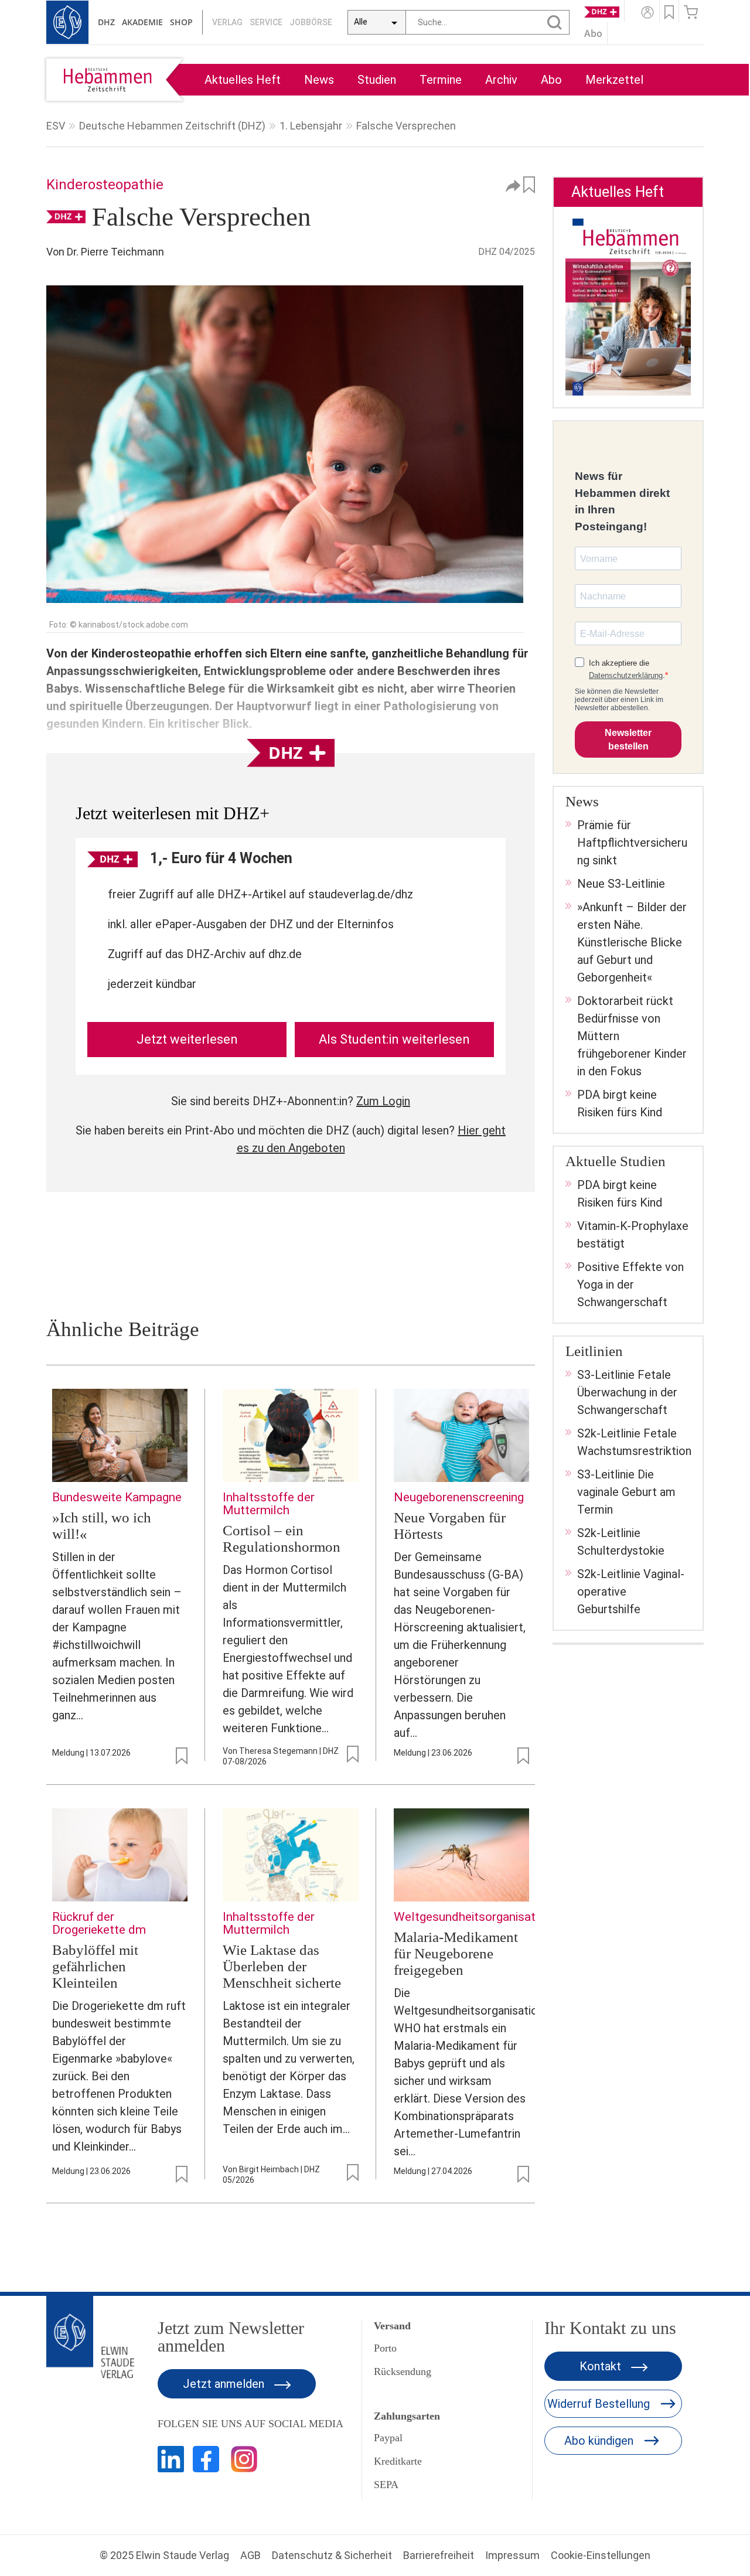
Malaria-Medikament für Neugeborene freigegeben (456, 1953)
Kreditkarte (398, 2461)
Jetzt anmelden (225, 2384)
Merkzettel (614, 80)
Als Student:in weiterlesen (394, 1039)
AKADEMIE (142, 22)
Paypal (388, 2438)
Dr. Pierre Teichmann (115, 252)
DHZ (106, 22)
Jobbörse (311, 22)
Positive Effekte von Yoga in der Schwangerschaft (630, 1284)
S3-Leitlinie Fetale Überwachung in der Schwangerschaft (627, 1392)
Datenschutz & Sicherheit (332, 2555)
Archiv (501, 80)
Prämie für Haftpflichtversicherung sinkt (632, 843)
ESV (56, 126)
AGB (250, 2555)
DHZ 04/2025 (507, 252)
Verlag (227, 22)
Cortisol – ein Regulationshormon (282, 1539)
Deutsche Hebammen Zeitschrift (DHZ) (172, 126)
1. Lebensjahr (311, 126)
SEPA (386, 2485)
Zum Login (383, 1101)
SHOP (181, 22)
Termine (441, 80)
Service (266, 22)
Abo (551, 80)
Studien (377, 80)
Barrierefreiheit (439, 2555)
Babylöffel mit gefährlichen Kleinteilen (95, 1966)
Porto (385, 2348)
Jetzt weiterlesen (187, 1039)
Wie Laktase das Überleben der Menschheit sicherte (282, 1966)
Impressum (512, 2555)
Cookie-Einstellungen (601, 2555)
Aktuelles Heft (243, 80)
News (319, 80)
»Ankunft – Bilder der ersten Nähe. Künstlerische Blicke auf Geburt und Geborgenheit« (632, 942)
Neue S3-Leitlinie (621, 884)
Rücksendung (403, 2371)
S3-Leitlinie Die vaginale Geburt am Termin (626, 1492)
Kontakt (602, 2366)
